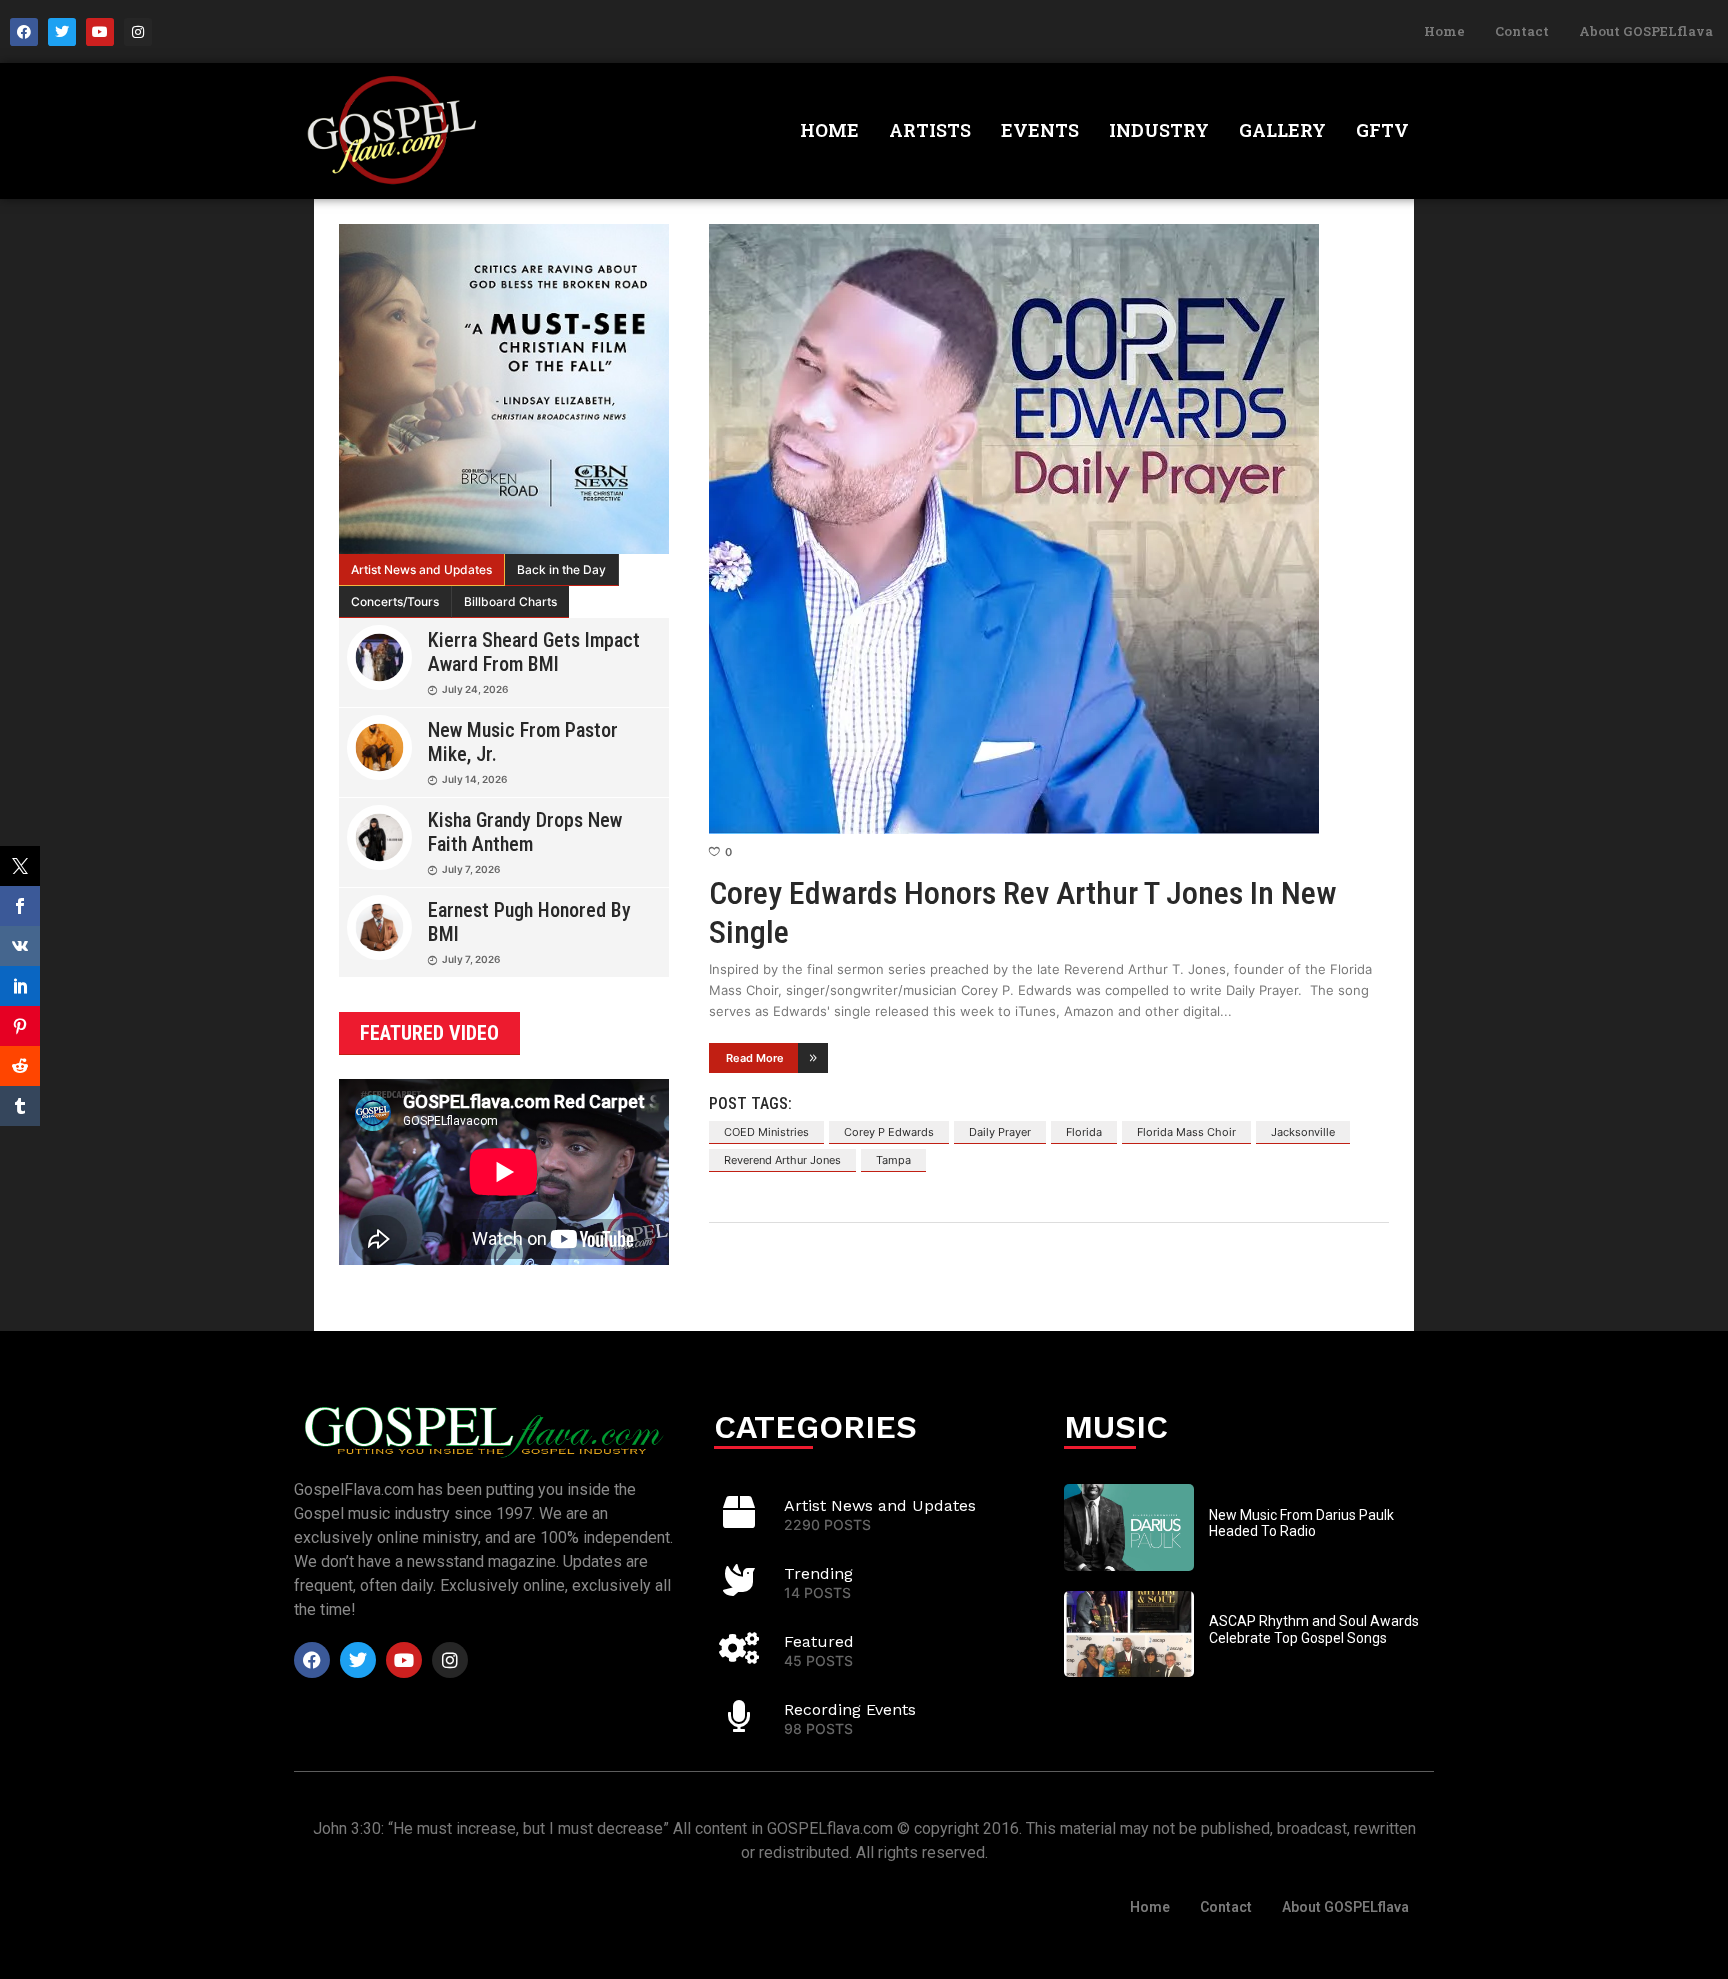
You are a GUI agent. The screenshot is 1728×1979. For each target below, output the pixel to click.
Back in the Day (561, 569)
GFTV (1382, 130)
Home (1444, 31)
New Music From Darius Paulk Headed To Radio (1301, 1523)
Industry (1159, 130)
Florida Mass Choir (1186, 1132)
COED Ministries (766, 1132)
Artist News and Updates (421, 569)
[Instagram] (138, 32)
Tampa (893, 1160)
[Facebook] (24, 32)
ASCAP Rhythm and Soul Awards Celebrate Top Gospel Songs (1314, 1629)
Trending (818, 1573)
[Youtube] (100, 32)
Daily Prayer (1000, 1132)
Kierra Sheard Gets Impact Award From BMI (534, 652)
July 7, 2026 (471, 869)
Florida (1084, 1132)
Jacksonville (1303, 1132)
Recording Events (850, 1709)
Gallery (1282, 130)
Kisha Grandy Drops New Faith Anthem (525, 832)
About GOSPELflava (1646, 31)
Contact (1522, 31)
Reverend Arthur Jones (782, 1160)
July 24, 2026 (475, 689)
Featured (819, 1641)
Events (1040, 130)
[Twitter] (62, 32)
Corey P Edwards (889, 1132)
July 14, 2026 (474, 779)
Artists (930, 130)
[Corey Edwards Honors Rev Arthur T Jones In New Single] (1049, 529)
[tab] (422, 570)
